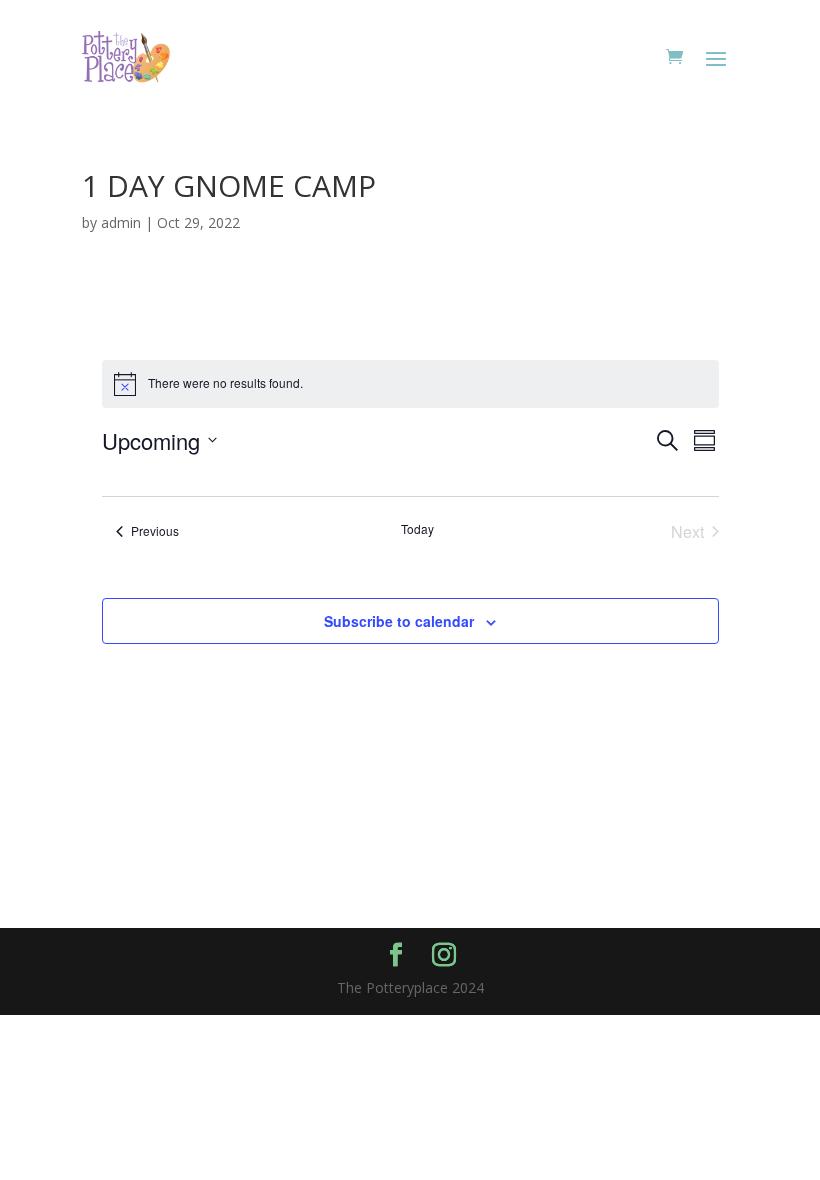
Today (417, 529)
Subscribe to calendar (399, 621)
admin (121, 222)
